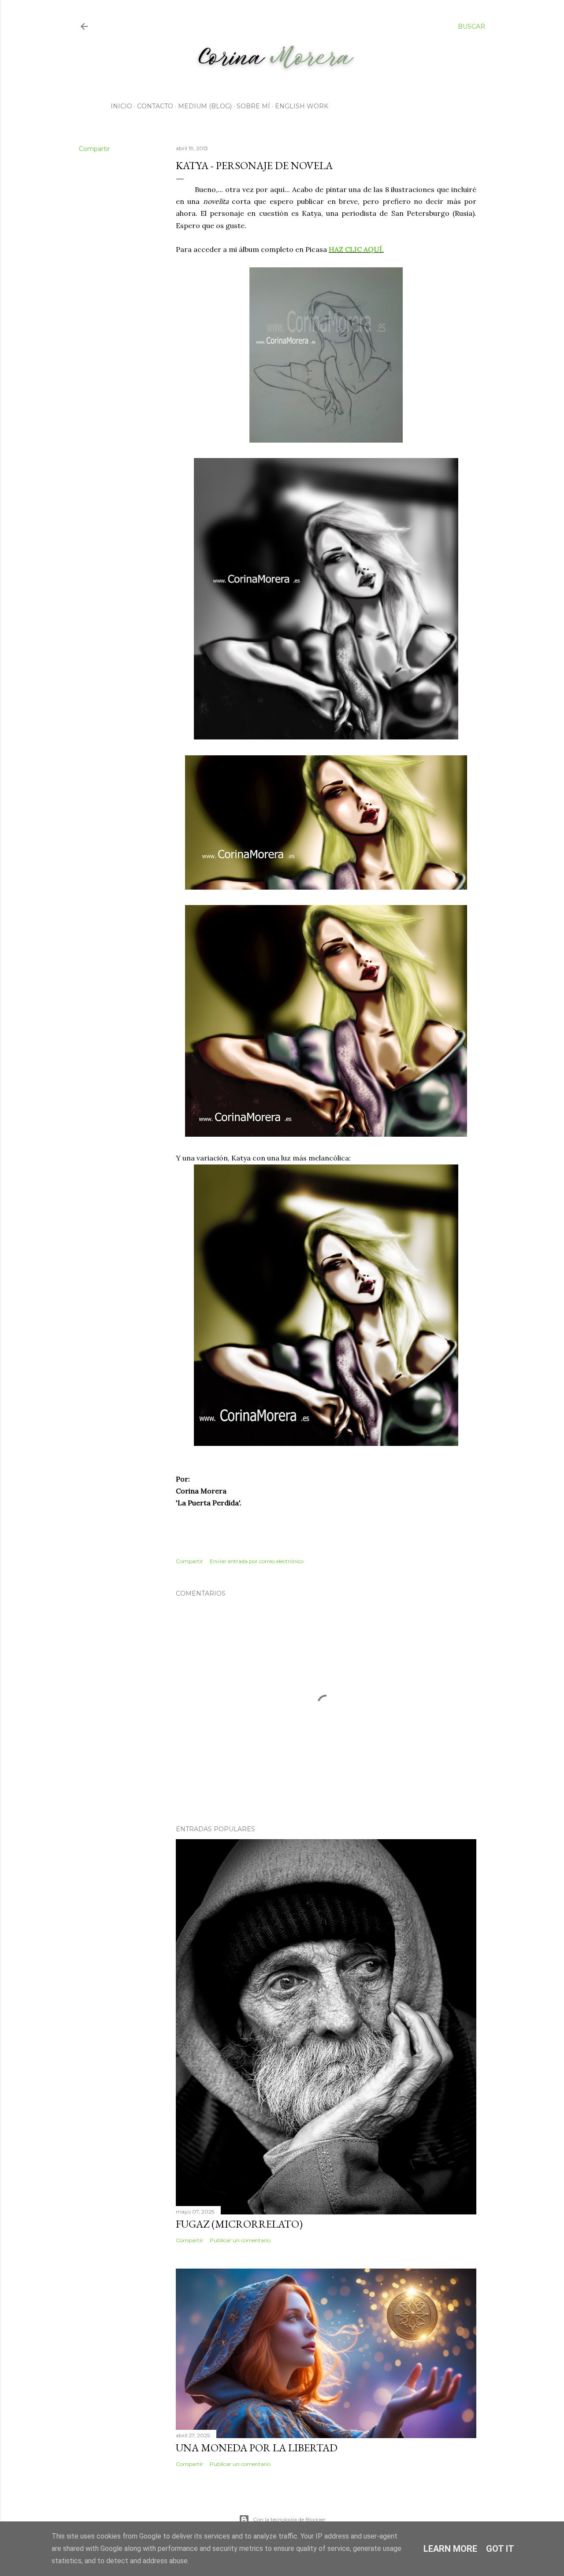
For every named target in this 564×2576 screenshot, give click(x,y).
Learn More (450, 2549)
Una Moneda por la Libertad (257, 2448)
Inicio (121, 106)
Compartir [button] (94, 149)
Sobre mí (253, 106)
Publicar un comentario (240, 2240)
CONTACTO (155, 106)
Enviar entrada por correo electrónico (257, 1561)
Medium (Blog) (205, 106)
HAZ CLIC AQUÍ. (356, 249)
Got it (500, 2549)
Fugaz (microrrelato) (239, 2224)
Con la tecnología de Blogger (289, 2519)
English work (302, 106)
